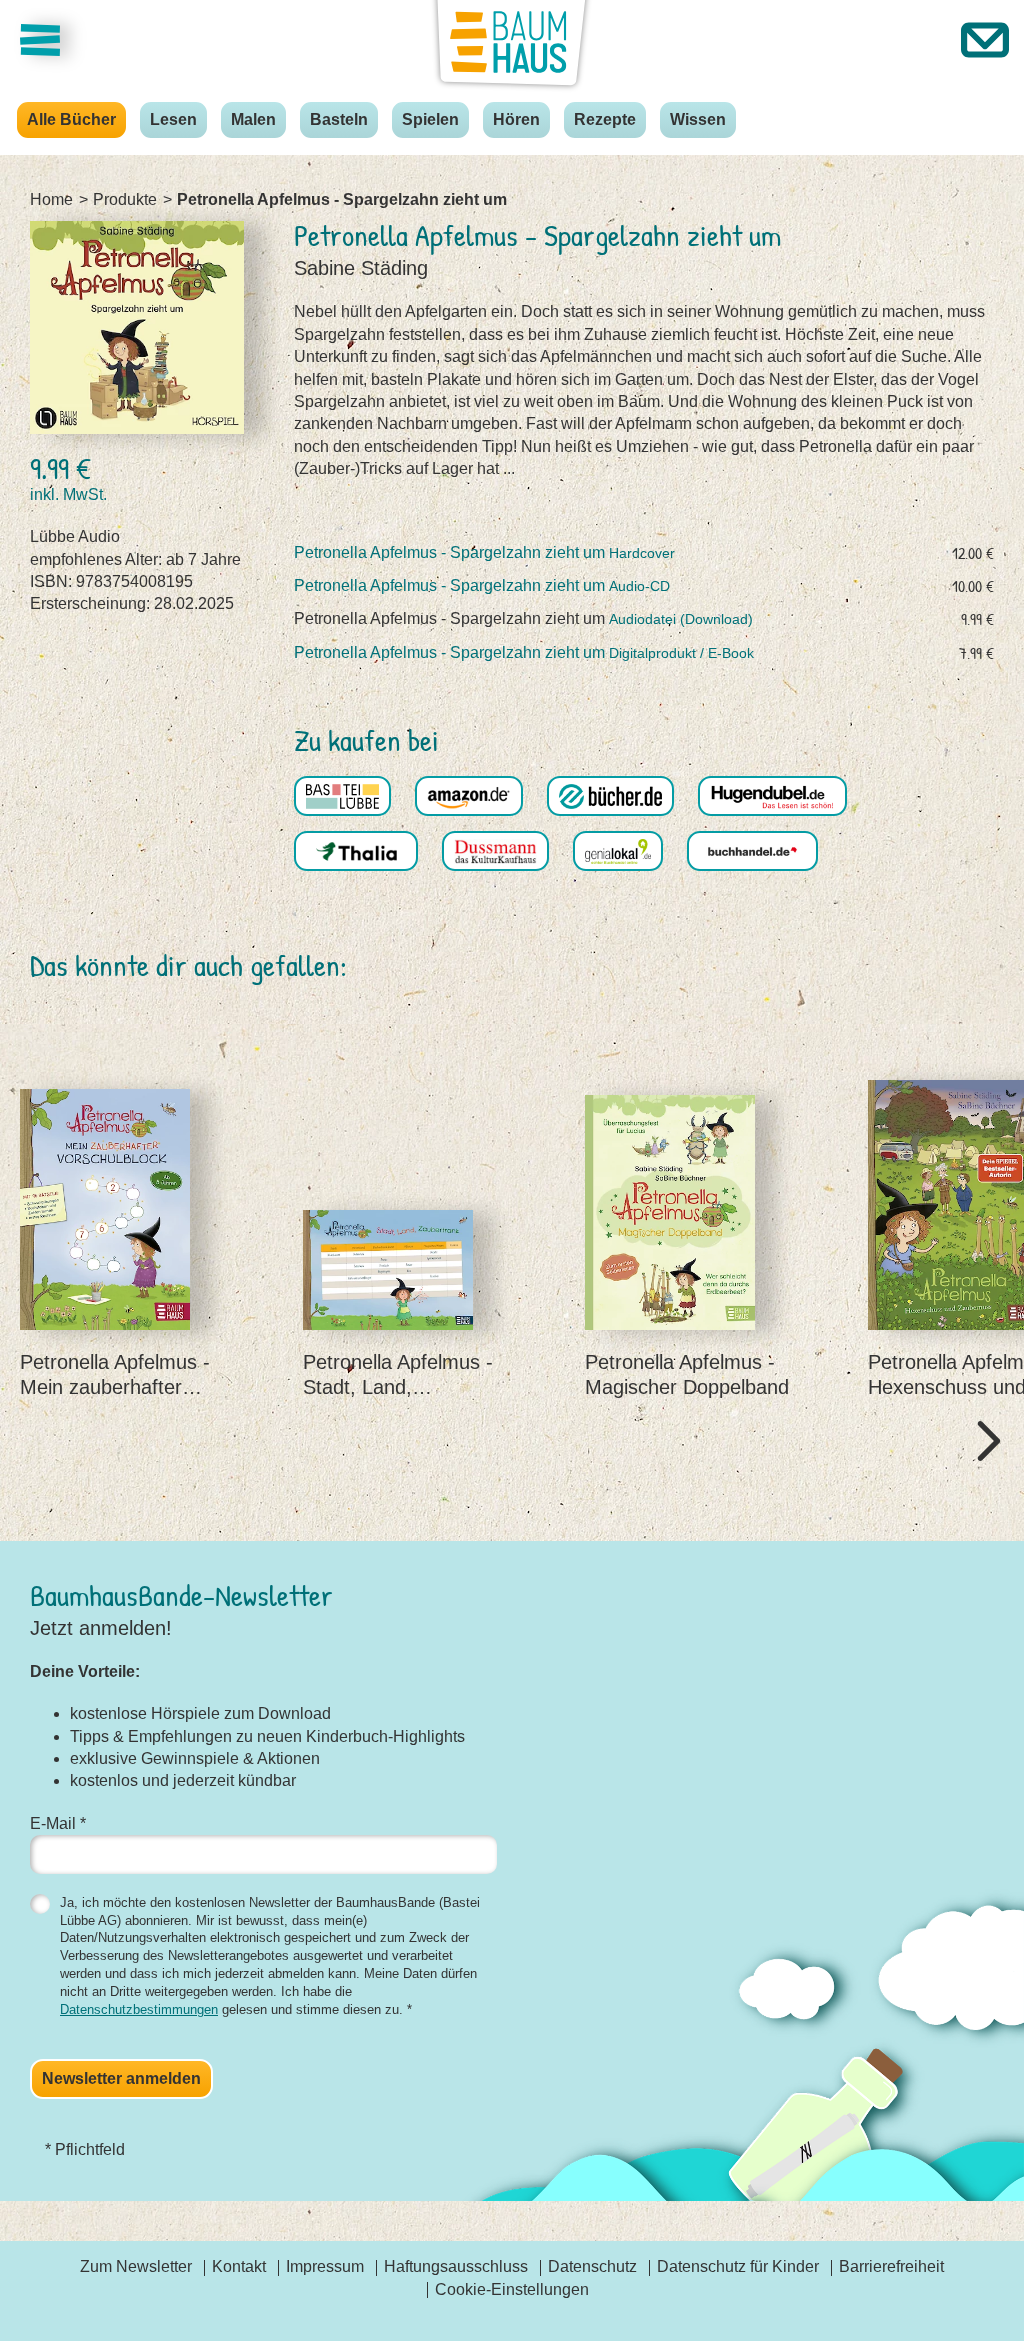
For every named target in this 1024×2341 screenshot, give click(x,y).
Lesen (173, 119)
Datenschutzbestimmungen (139, 2009)
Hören (516, 119)
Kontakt (239, 2266)
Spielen (430, 119)
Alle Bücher (71, 119)
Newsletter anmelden (121, 2078)
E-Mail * (58, 1823)
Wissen (698, 119)
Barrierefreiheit (891, 2266)
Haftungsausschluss (456, 2266)
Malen (253, 119)
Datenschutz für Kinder (738, 2266)
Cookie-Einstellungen (512, 2289)
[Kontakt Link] (985, 40)
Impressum (325, 2266)
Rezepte (605, 119)
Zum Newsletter (136, 2266)
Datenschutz (592, 2266)
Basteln (339, 119)
